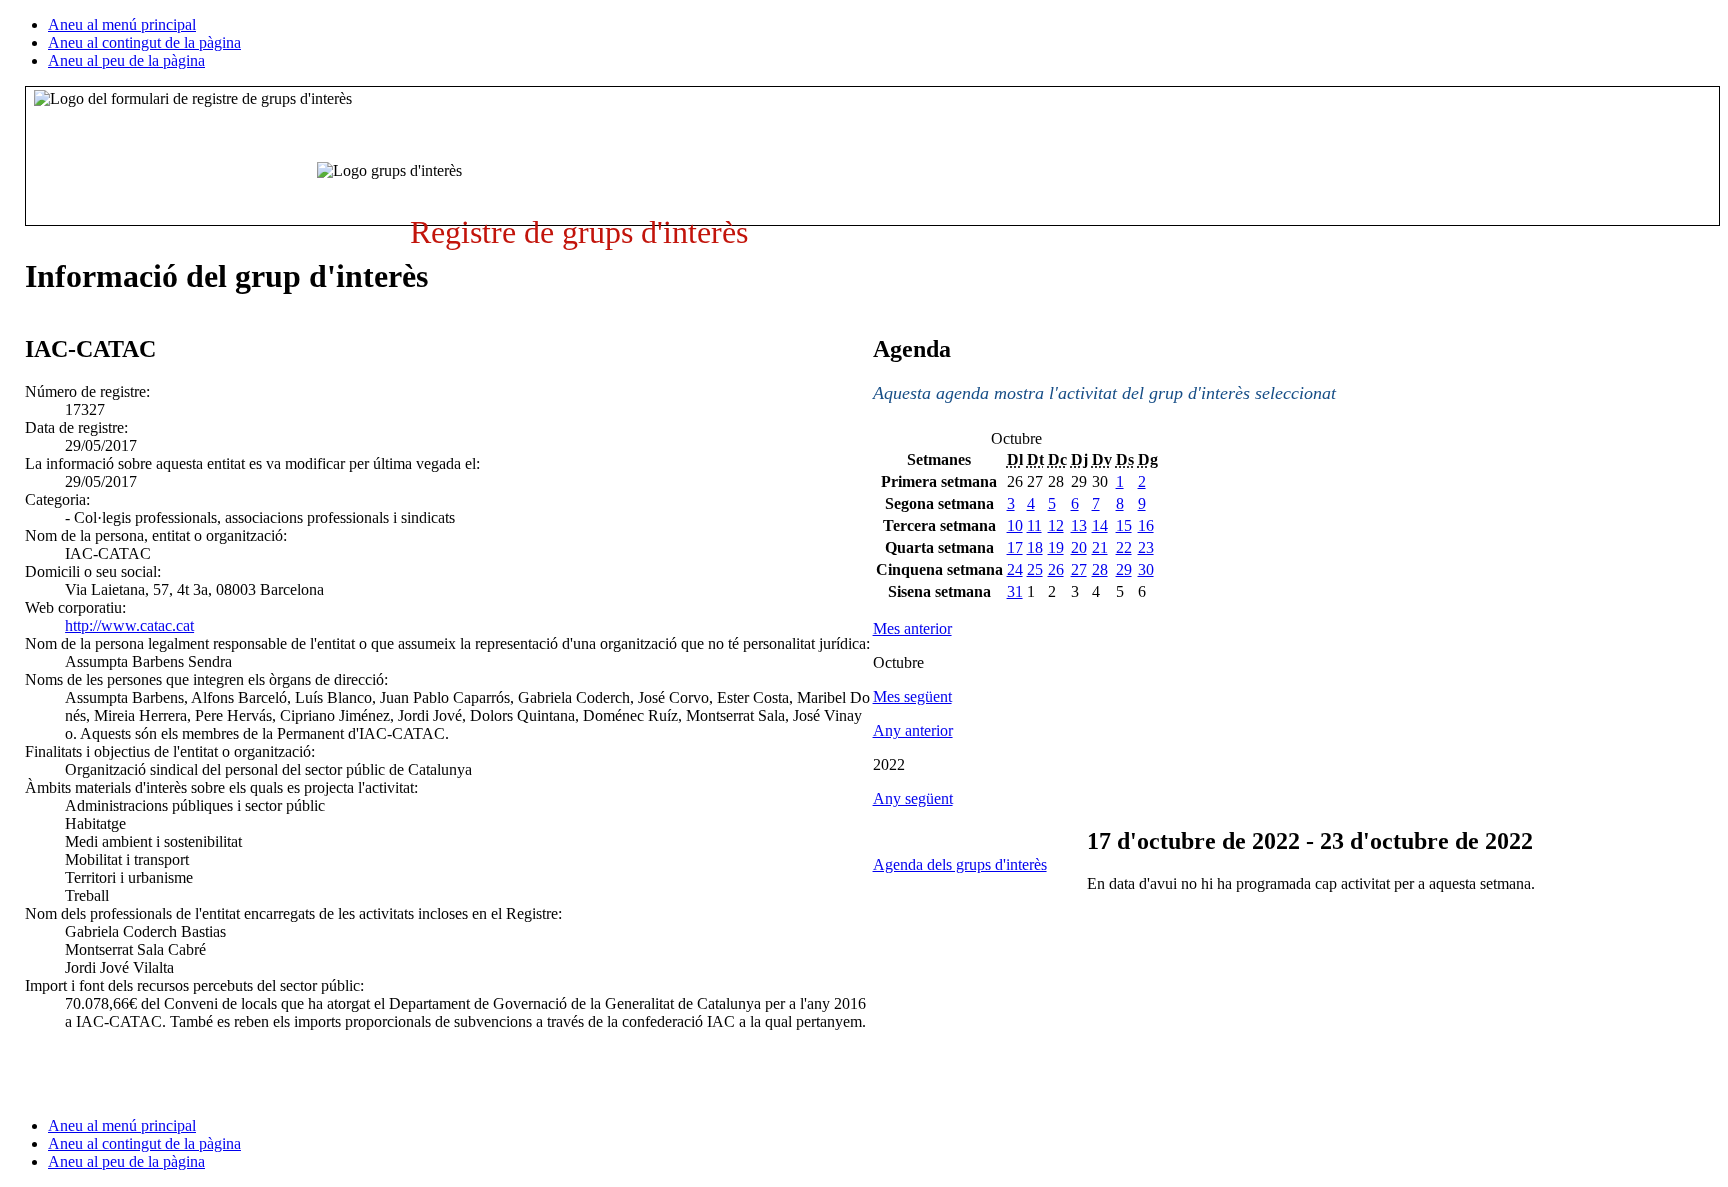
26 (1056, 569)
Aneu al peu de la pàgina (126, 60)
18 (1035, 547)
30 (1146, 569)
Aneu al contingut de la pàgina (144, 42)
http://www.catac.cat (129, 625)
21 (1100, 547)
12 (1056, 525)
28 (1100, 569)
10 (1015, 525)
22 (1124, 547)
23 (1146, 547)
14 (1100, 525)
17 (1015, 547)
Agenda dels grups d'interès (960, 864)
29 (1124, 569)
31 (1015, 591)
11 (1034, 525)
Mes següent (912, 696)
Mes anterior (912, 628)
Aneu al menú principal (122, 24)
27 (1079, 569)
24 (1015, 569)
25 (1035, 569)
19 (1056, 547)
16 (1146, 525)
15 (1124, 525)
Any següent (913, 798)
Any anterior (913, 730)
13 (1079, 525)
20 (1079, 547)
